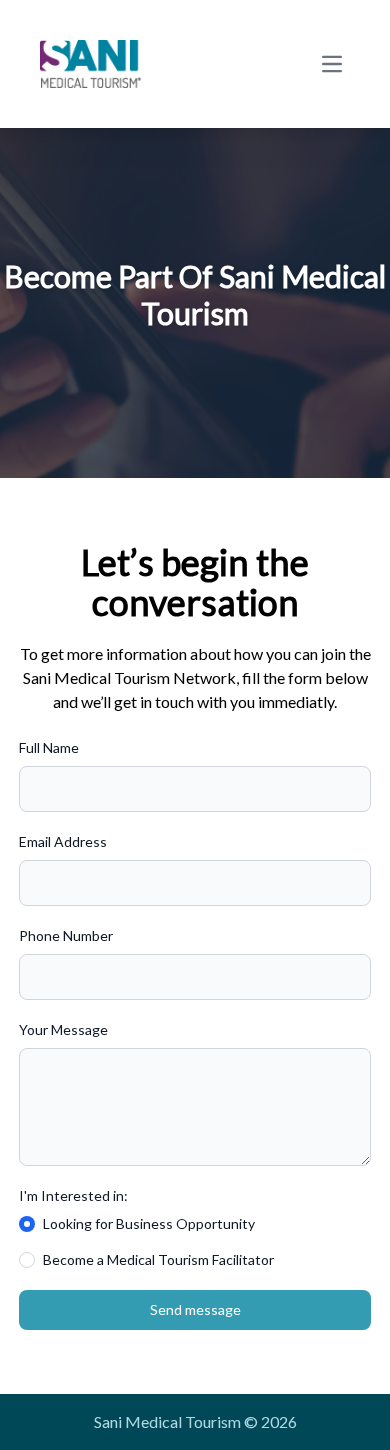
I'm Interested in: (73, 1195)
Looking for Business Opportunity (149, 1223)
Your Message (63, 1029)
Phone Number (66, 935)
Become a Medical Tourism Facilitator (158, 1259)
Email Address (63, 841)
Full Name (49, 747)
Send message (195, 1309)
